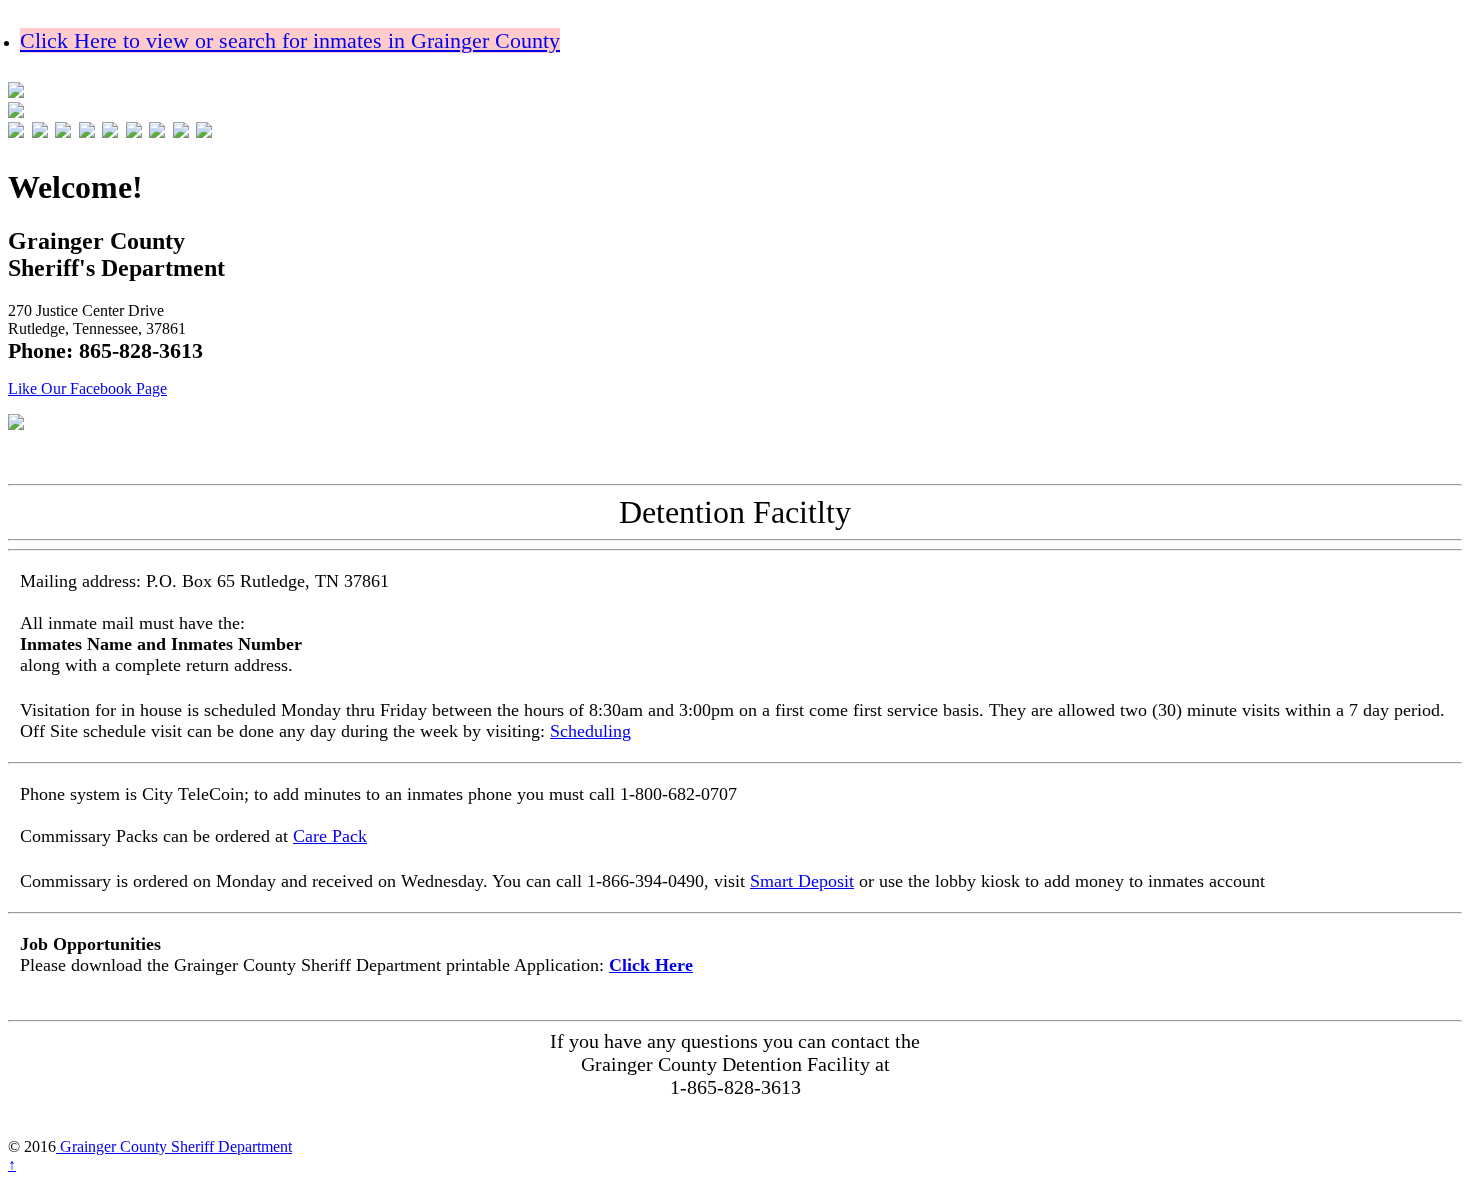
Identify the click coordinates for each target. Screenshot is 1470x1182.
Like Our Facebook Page (87, 388)
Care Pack (330, 836)
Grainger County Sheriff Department (174, 1146)
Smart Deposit (802, 881)
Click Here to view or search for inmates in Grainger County (290, 40)
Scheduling (590, 731)
